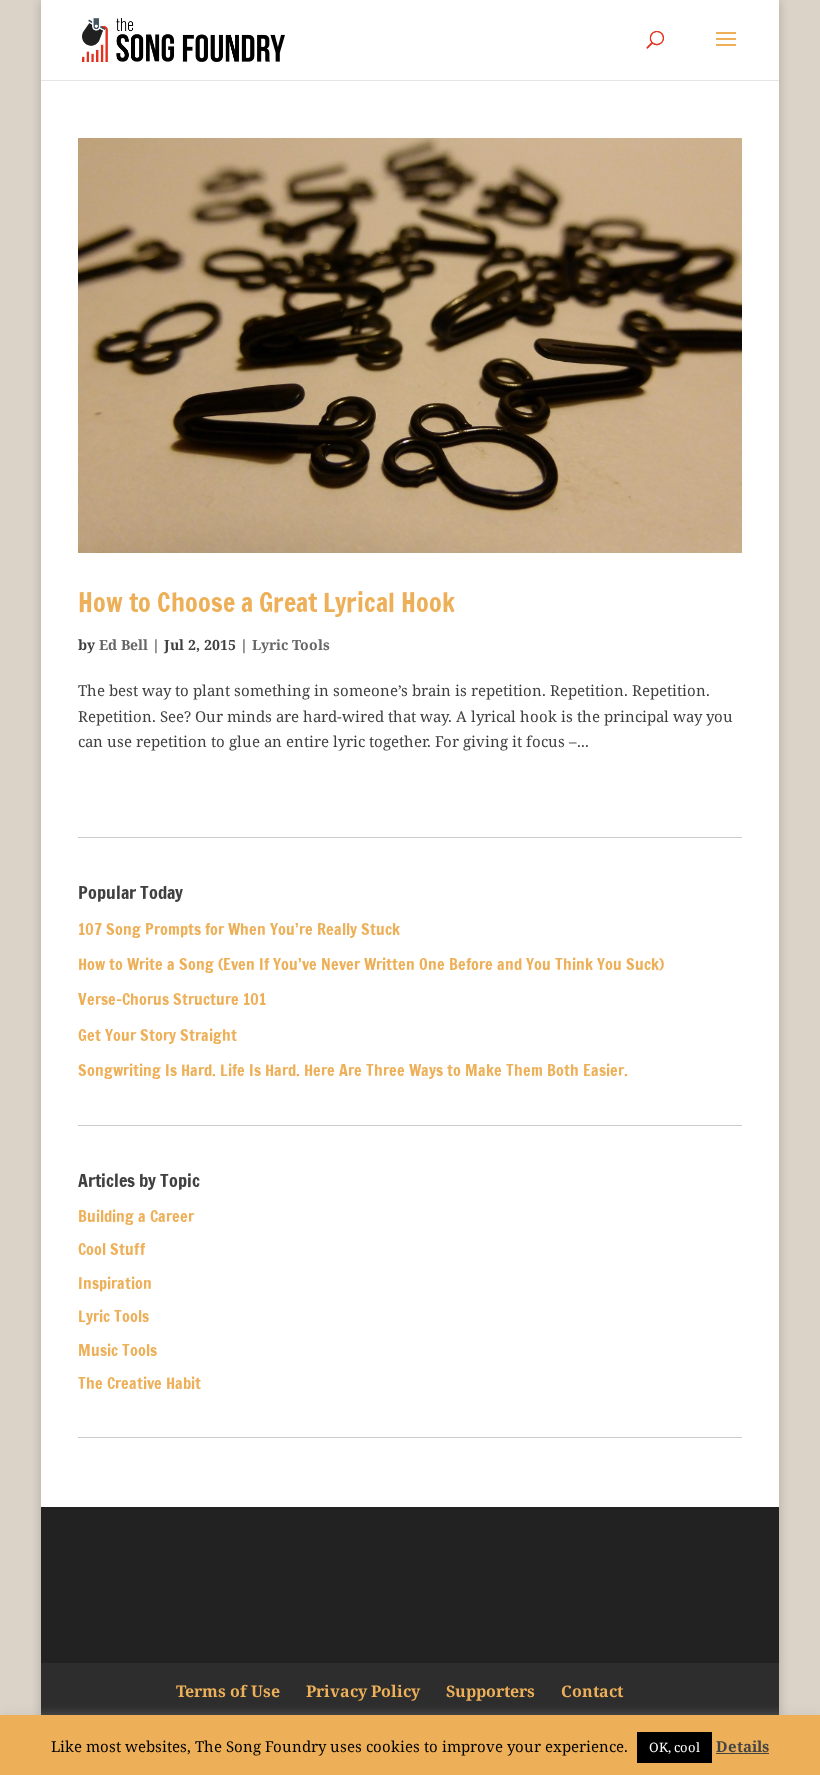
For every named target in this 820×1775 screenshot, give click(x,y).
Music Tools (117, 1350)
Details (742, 1746)
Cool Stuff (111, 1249)
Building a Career (136, 1216)
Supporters (490, 1691)
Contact (592, 1691)
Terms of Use (228, 1691)
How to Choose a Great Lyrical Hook (266, 602)
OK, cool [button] (674, 1747)
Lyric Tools (291, 644)
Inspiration (115, 1283)
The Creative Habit (139, 1383)
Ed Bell (123, 644)
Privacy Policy (363, 1691)
